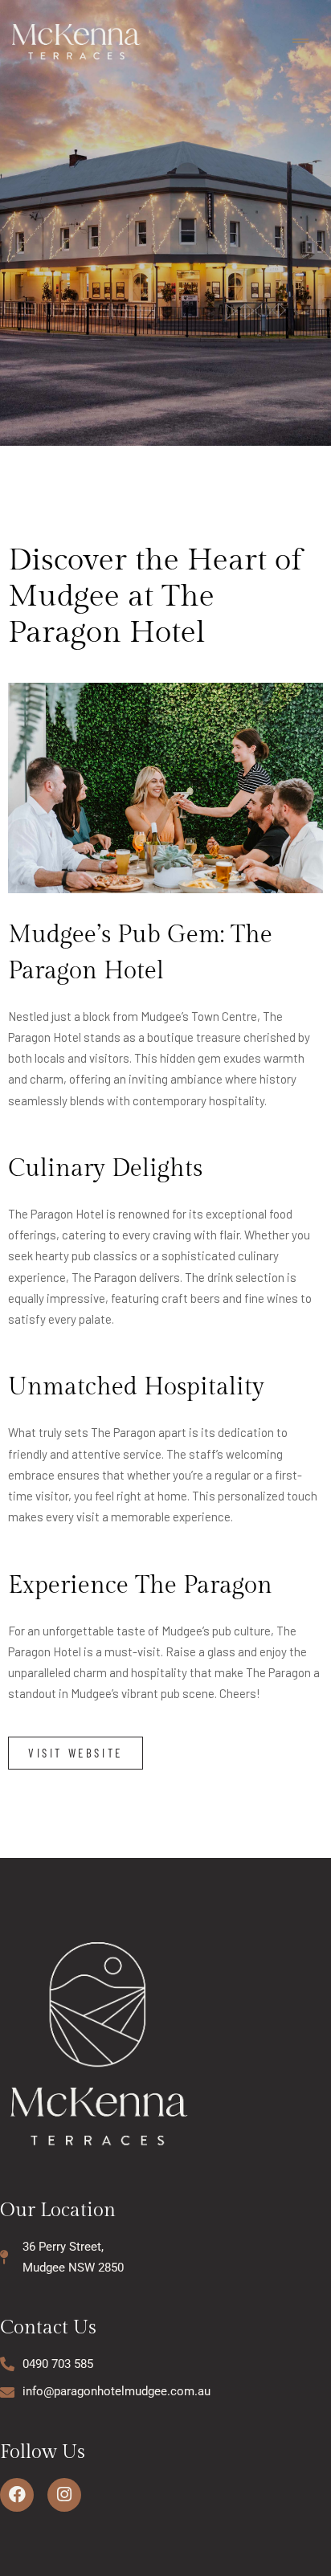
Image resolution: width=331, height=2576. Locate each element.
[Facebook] (17, 2495)
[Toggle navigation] (300, 41)
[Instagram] (64, 2495)
